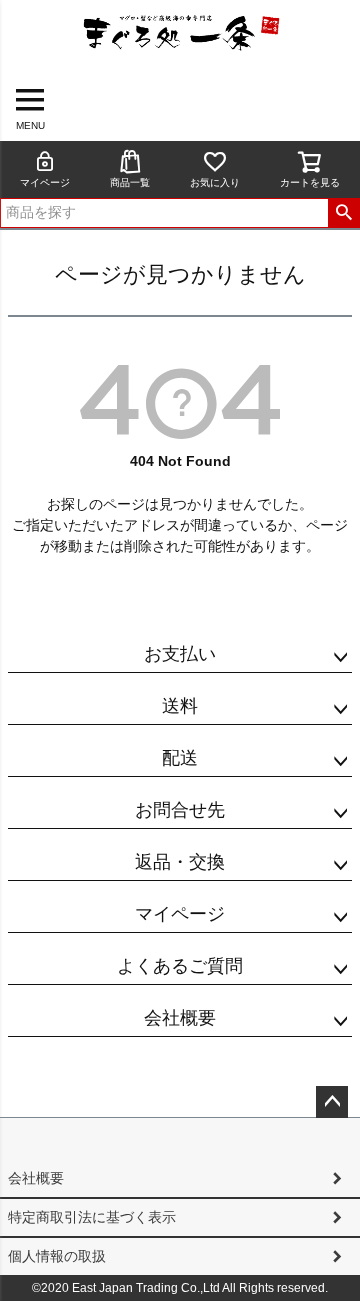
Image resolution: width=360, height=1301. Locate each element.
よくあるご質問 (180, 966)
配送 (180, 758)
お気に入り (215, 182)
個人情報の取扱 (57, 1256)
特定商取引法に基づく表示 (92, 1217)
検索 (343, 213)
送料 (180, 706)
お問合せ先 (180, 810)
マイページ (45, 182)
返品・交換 (180, 862)
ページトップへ (332, 1102)
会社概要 (180, 1018)
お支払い (180, 654)
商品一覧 (130, 182)
